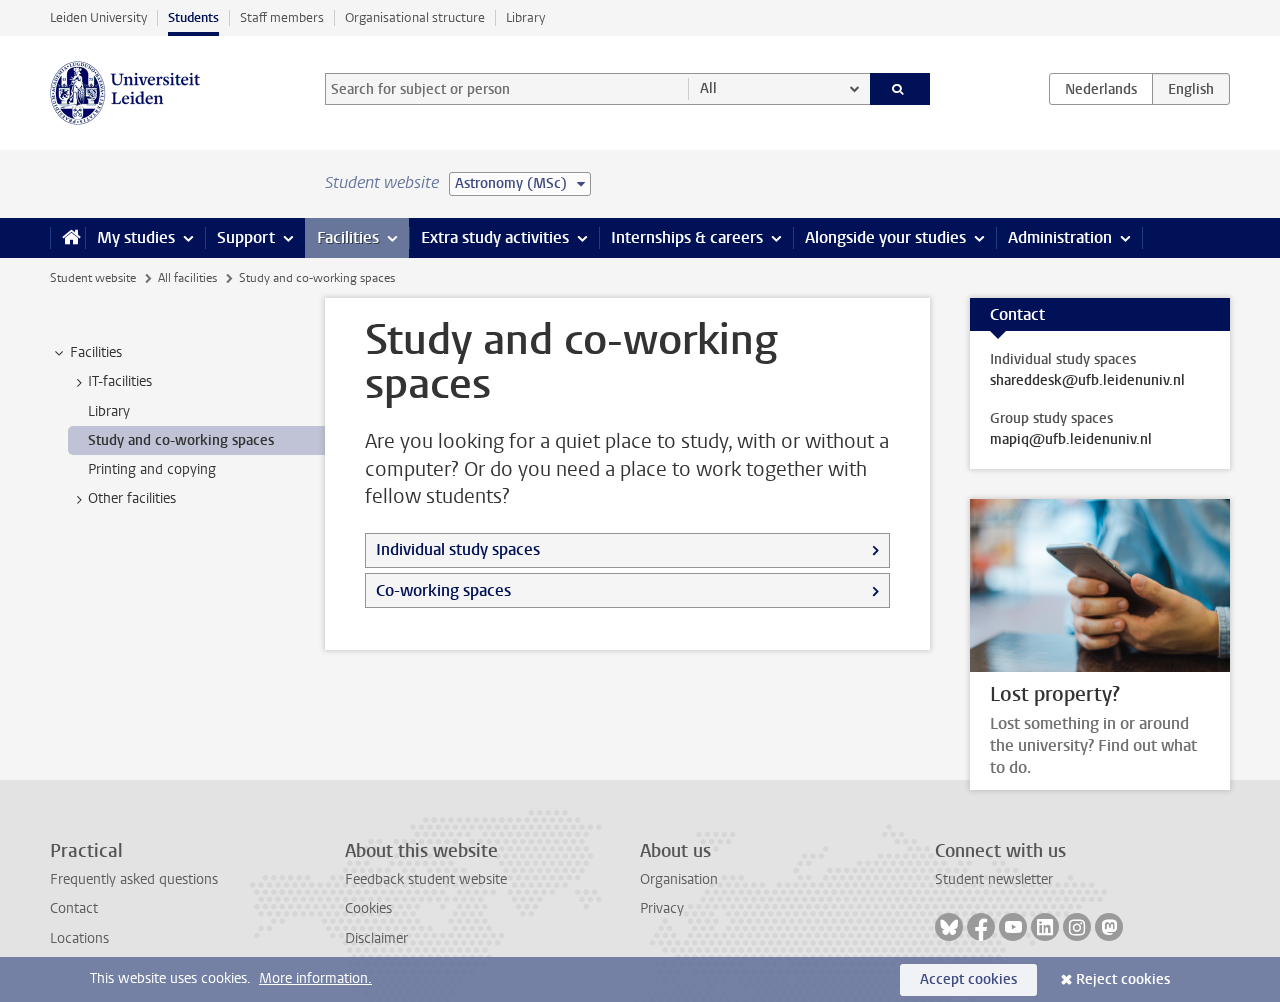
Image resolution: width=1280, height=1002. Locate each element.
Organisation (679, 879)
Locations (79, 938)
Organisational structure (415, 17)
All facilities (187, 278)
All (708, 88)
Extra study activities (495, 237)
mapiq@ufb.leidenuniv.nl (1071, 440)
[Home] (67, 238)
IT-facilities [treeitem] (120, 381)
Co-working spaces (443, 590)
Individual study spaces (458, 549)
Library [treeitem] (109, 411)
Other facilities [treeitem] (132, 498)
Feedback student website (426, 879)
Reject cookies (1123, 979)
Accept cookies (968, 979)
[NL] (1101, 89)
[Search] (900, 89)
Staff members (282, 17)
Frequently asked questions (134, 879)
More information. (315, 978)
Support (246, 237)
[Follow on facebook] (981, 927)
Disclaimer (376, 938)
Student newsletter (994, 879)
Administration (1060, 237)
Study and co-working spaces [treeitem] (181, 440)
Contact (74, 908)
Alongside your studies (885, 237)
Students (193, 17)
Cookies (368, 908)
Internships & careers (687, 237)
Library (525, 17)
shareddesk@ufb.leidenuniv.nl (1087, 381)
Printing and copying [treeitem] (152, 469)
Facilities (348, 237)
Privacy (662, 908)
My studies (136, 237)
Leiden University (98, 17)
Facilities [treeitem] (96, 352)
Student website (93, 278)
